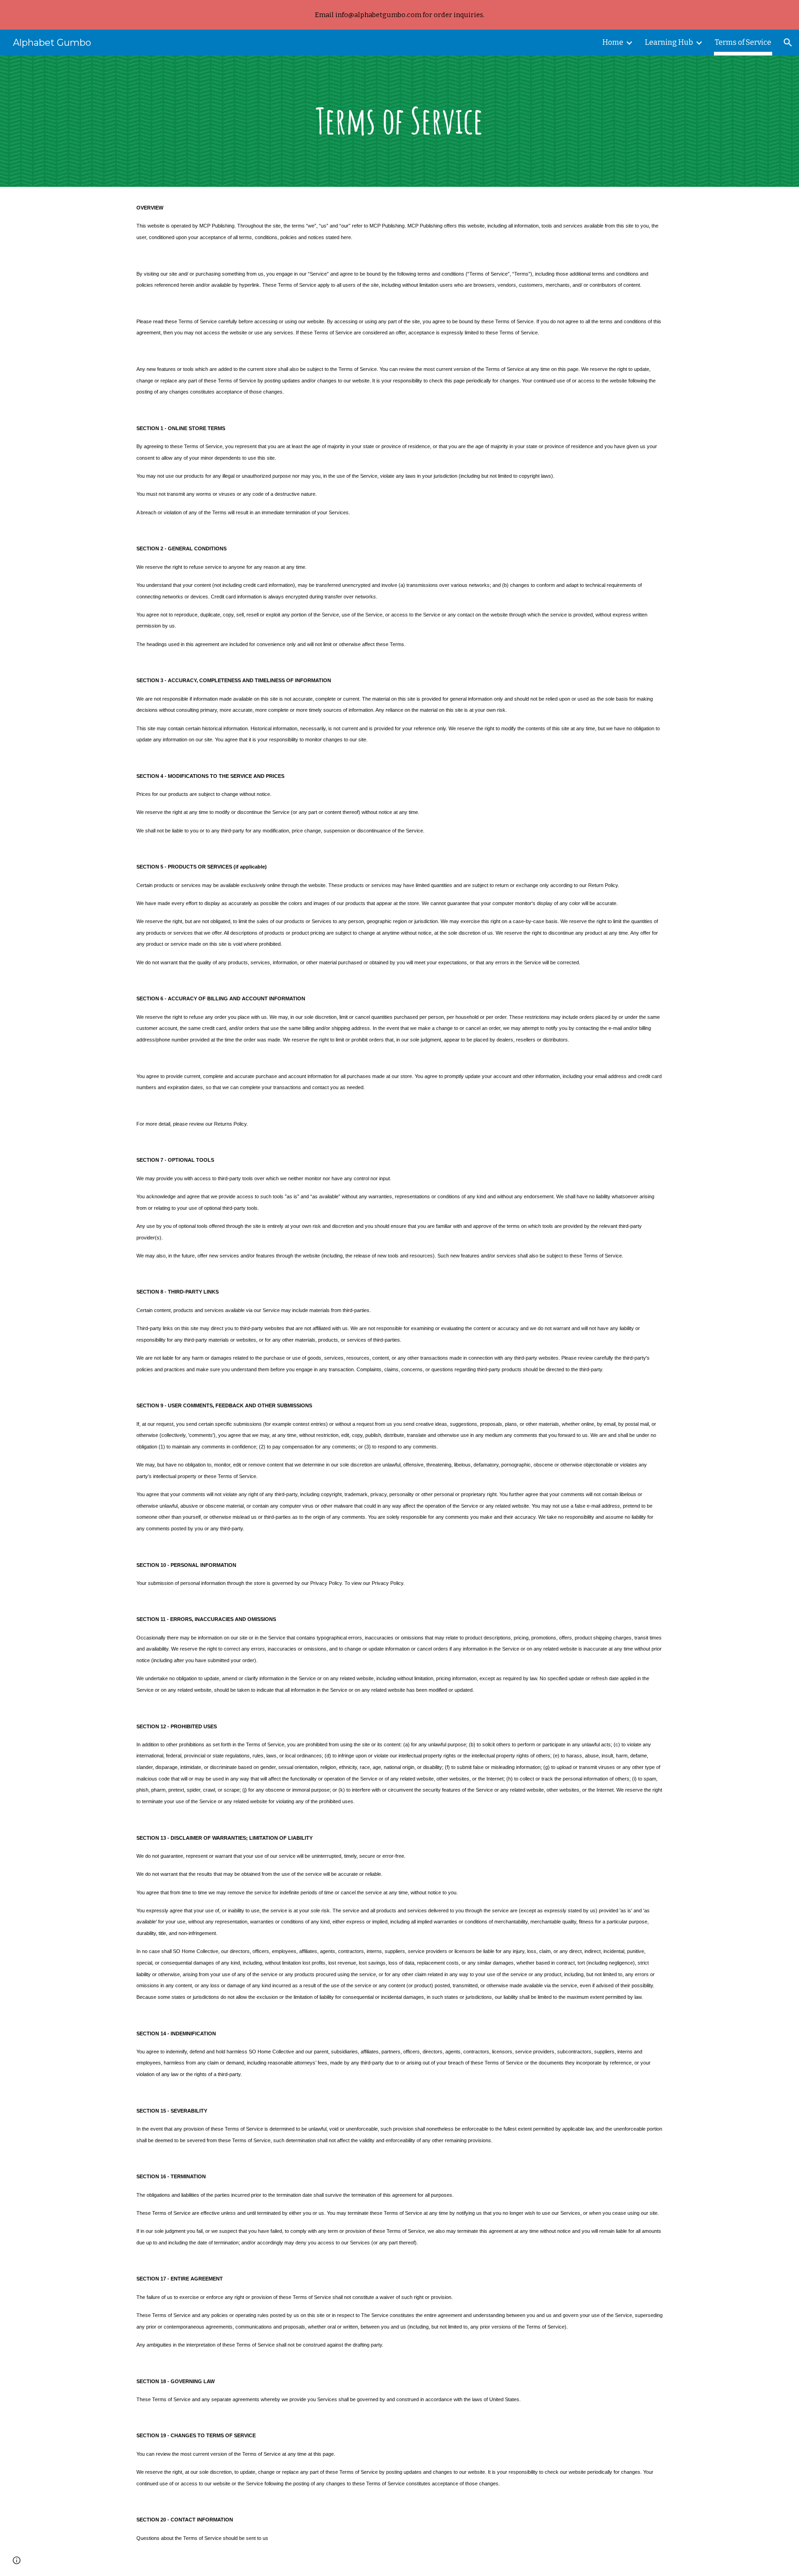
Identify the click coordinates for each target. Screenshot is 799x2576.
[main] (399, 121)
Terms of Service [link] (743, 42)
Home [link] (613, 42)
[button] (788, 43)
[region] (399, 15)
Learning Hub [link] (669, 42)
